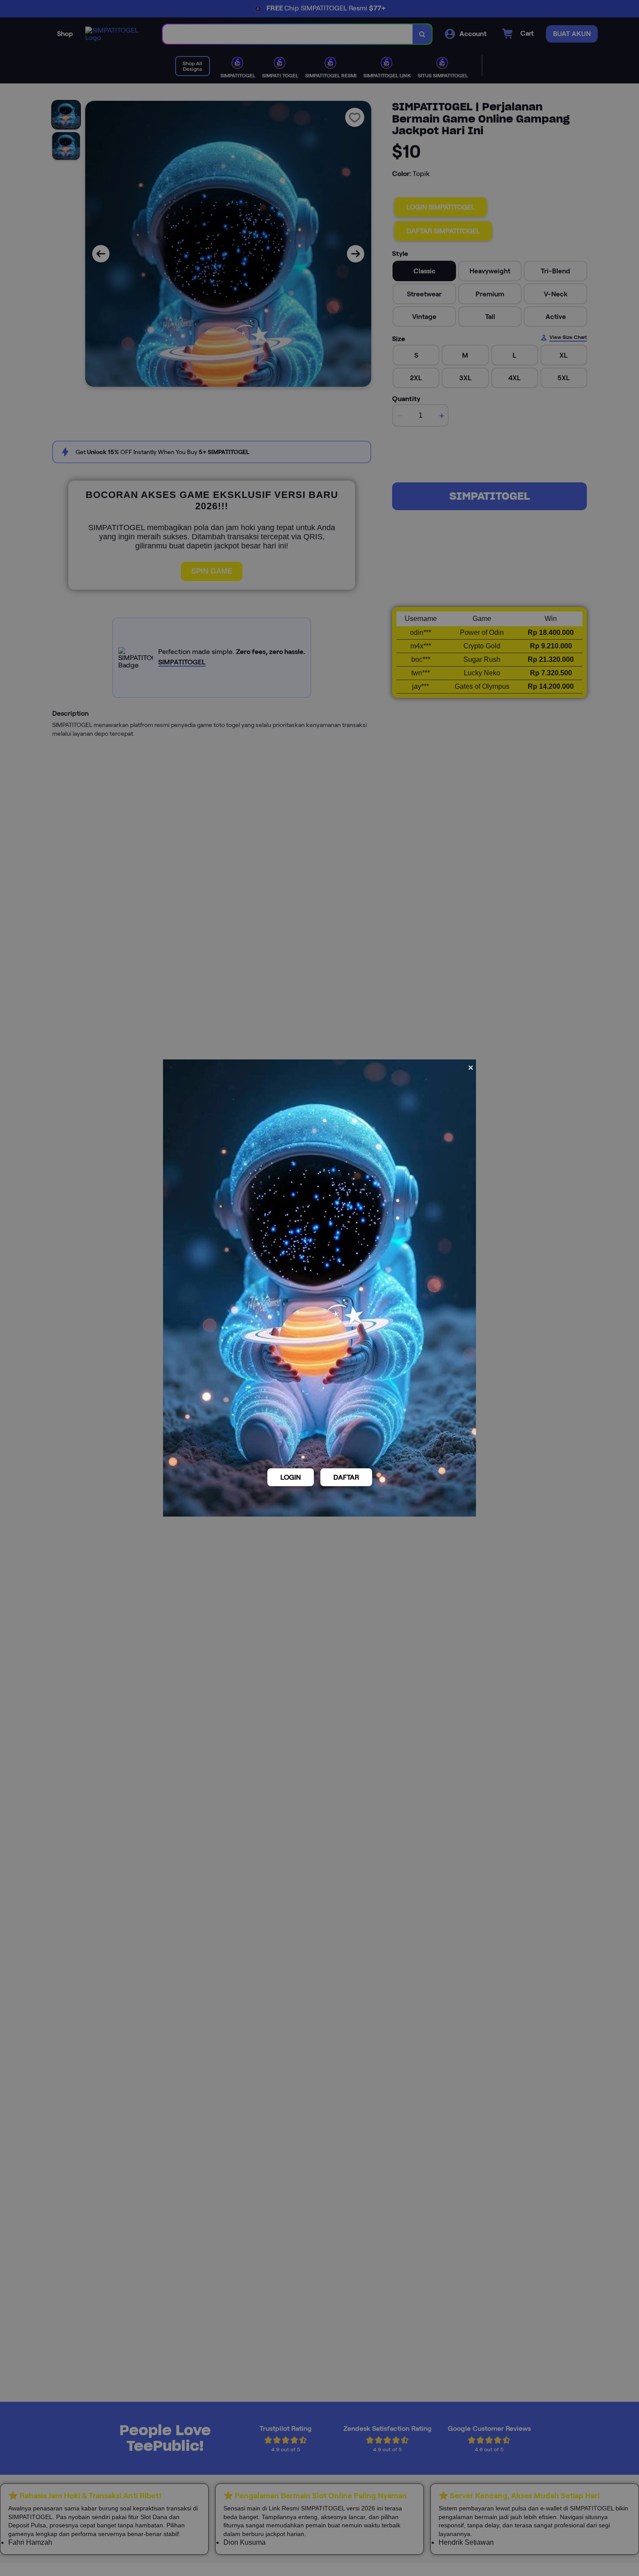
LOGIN (291, 1477)
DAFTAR (346, 1477)
